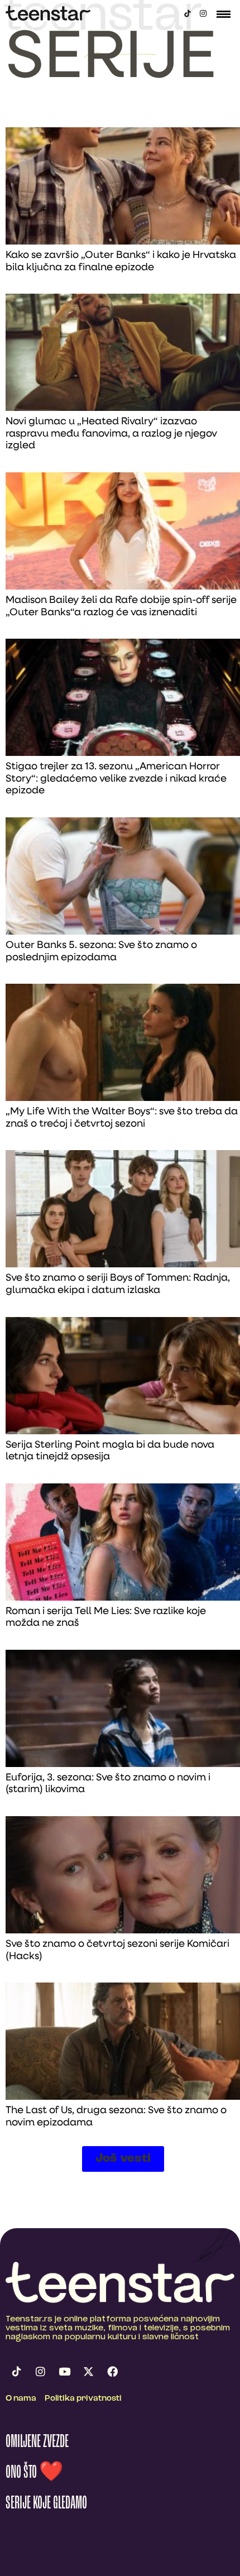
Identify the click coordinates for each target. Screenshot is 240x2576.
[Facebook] (112, 2372)
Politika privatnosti (83, 2399)
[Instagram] (203, 13)
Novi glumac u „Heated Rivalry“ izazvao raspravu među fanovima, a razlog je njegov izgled (111, 434)
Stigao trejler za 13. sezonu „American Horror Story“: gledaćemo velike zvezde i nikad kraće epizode (116, 779)
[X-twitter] (88, 2372)
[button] (123, 2159)
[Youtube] (64, 2372)
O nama (21, 2399)
